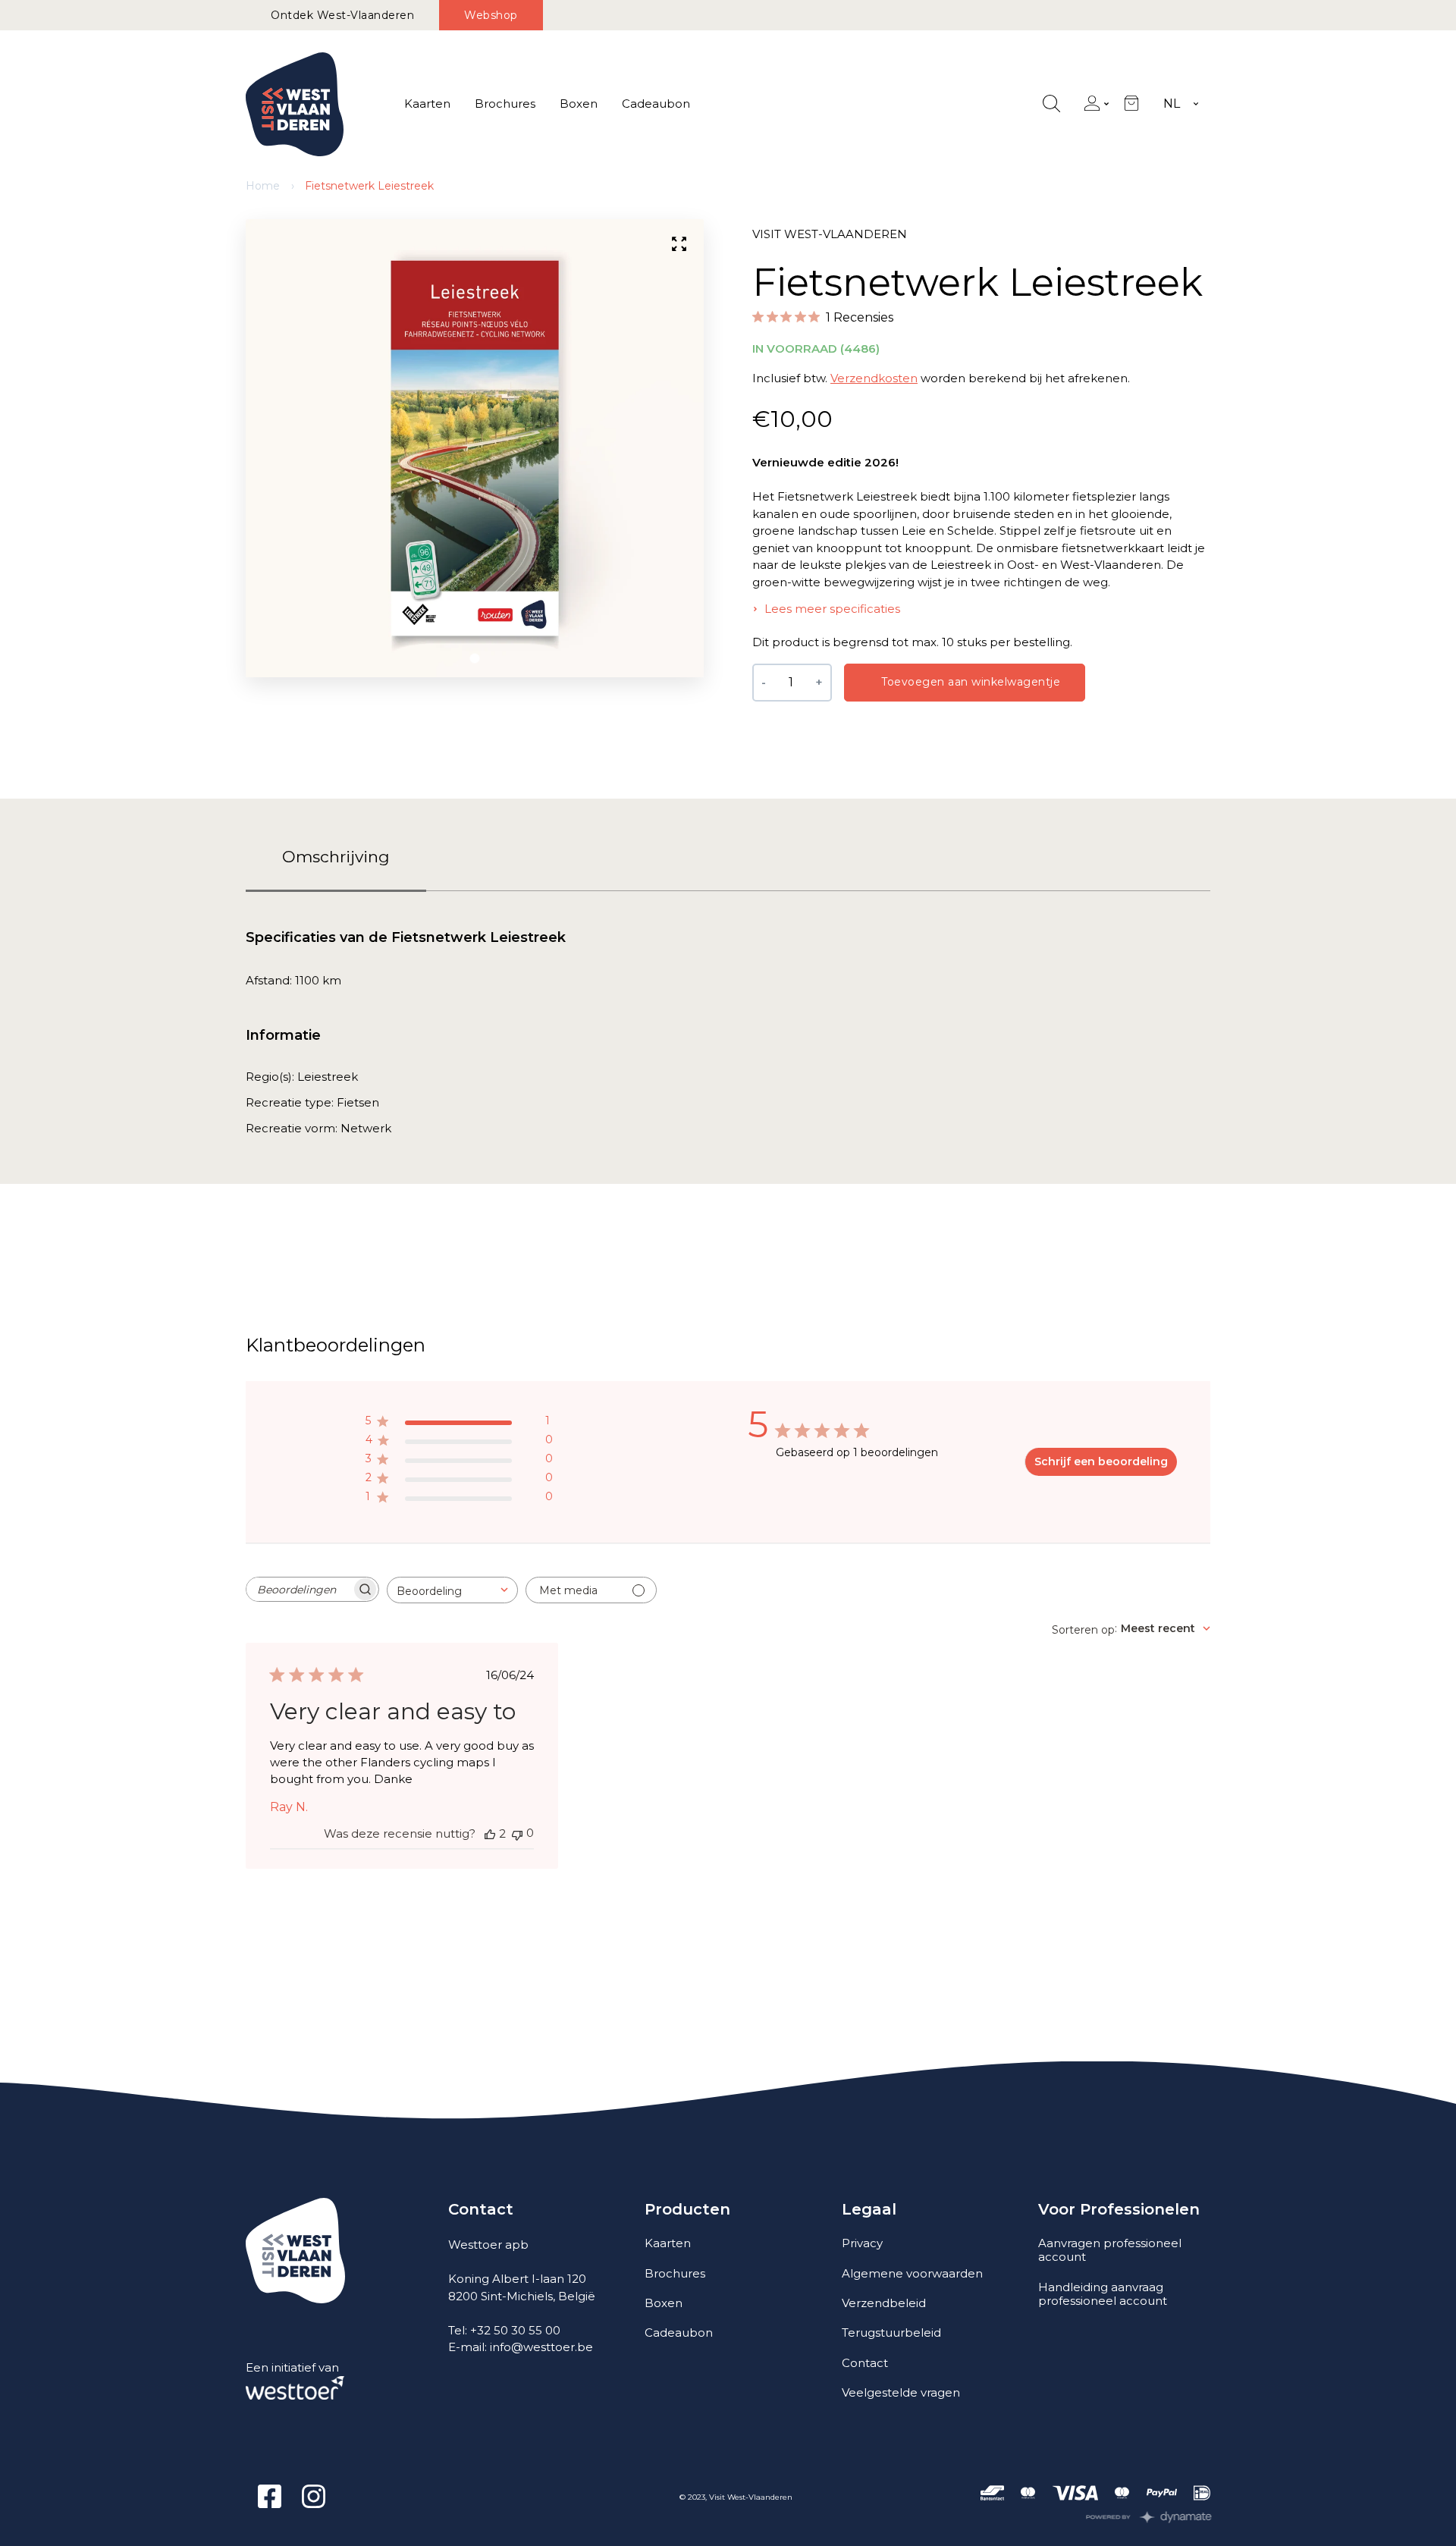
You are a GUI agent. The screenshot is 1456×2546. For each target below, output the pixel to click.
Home (263, 186)
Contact (865, 2363)
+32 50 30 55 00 (515, 2330)
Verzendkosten (874, 378)
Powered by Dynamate (1149, 2517)
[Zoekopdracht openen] (1051, 104)
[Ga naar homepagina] (295, 104)
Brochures (505, 104)
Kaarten (427, 104)
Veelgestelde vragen (901, 2392)
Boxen (579, 104)
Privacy (862, 2243)
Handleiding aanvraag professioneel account (1103, 2294)
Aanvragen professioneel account (1110, 2250)
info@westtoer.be (541, 2347)
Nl (1172, 104)
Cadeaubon (656, 104)
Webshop (491, 15)
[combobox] (452, 1590)
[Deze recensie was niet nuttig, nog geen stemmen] (517, 1833)
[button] (475, 658)
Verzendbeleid (884, 2303)
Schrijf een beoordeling (1101, 1461)
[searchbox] (299, 1589)
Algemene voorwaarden (912, 2273)
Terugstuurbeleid (891, 2333)
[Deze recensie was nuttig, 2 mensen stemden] (490, 1834)
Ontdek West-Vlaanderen (342, 15)
